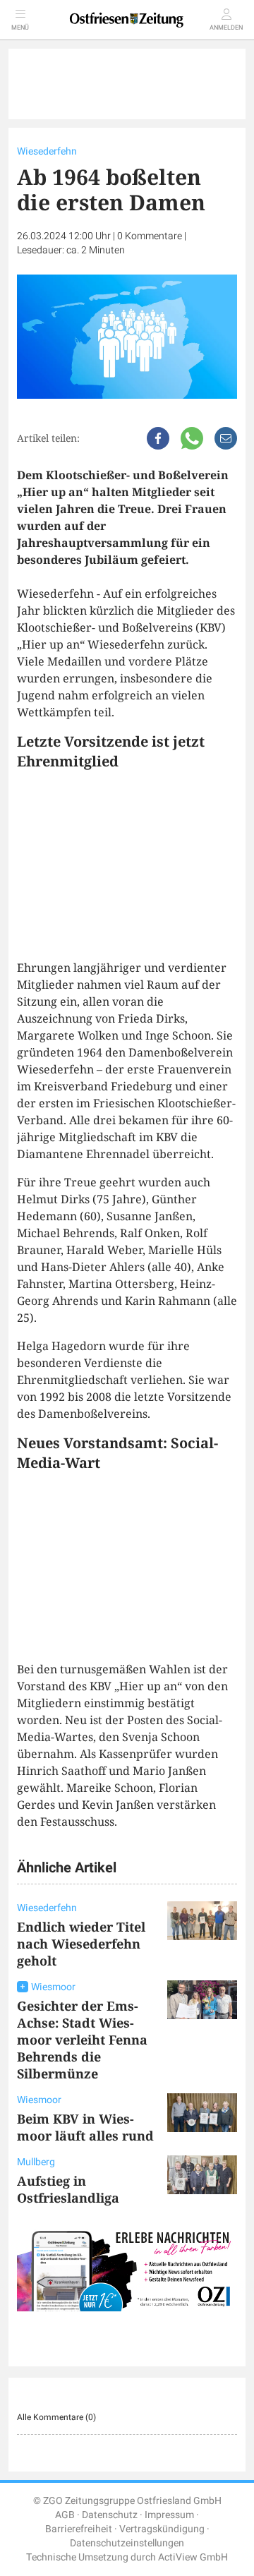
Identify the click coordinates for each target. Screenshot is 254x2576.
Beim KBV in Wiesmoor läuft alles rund (85, 2127)
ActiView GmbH (193, 2557)
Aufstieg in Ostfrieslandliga (68, 2189)
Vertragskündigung (162, 2529)
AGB (65, 2515)
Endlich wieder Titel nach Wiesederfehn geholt (81, 1944)
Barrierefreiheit (79, 2529)
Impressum (169, 2515)
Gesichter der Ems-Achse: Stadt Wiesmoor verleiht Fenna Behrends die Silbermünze (82, 2040)
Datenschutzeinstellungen (127, 2543)
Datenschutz (110, 2515)
